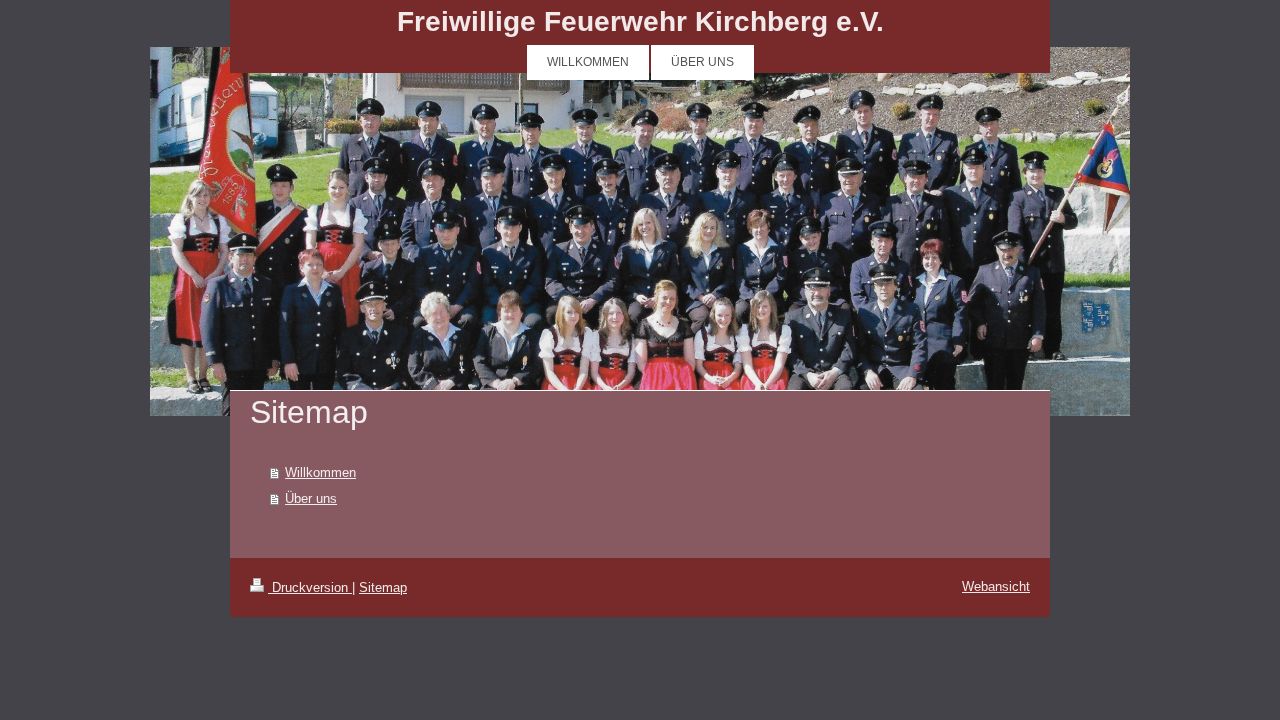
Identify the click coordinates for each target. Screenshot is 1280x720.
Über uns (311, 498)
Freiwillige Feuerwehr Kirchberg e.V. (640, 21)
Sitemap (383, 587)
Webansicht (996, 586)
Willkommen (320, 472)
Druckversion (310, 587)
